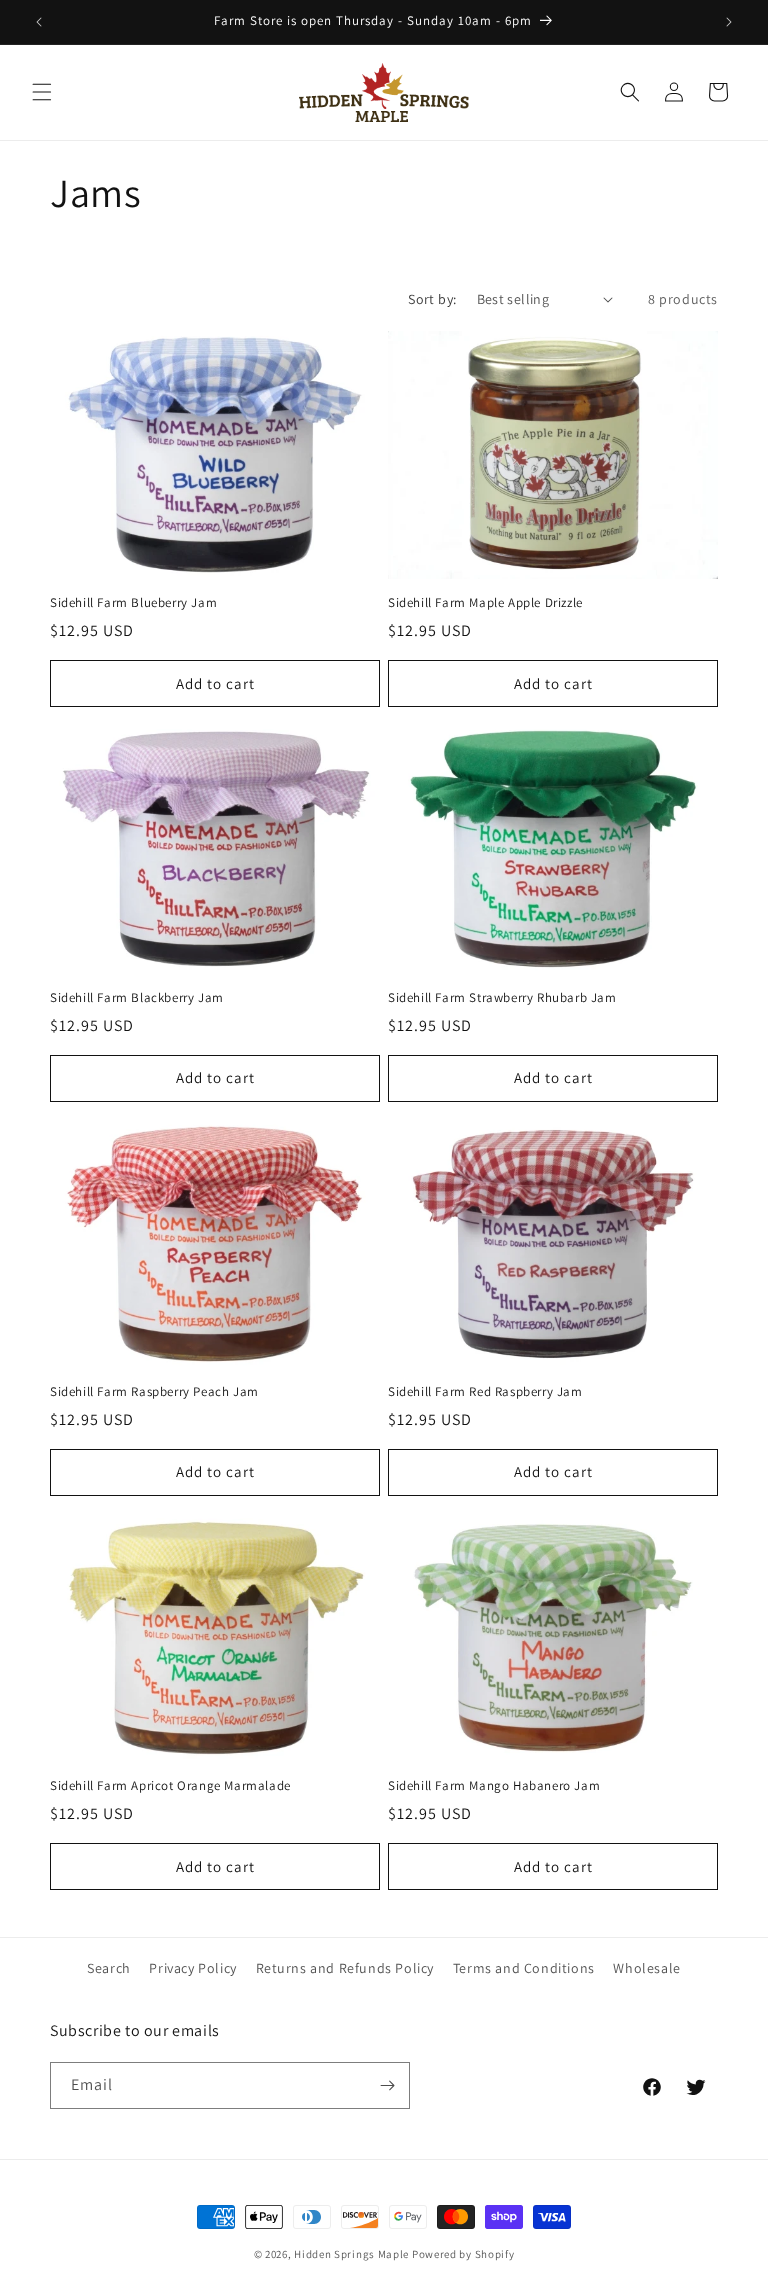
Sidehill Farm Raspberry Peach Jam (154, 1392)
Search (109, 1968)
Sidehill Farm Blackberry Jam (137, 998)
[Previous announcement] (39, 22)
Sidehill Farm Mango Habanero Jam (494, 1786)
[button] (42, 92)
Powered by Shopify (463, 2254)
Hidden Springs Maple (351, 2254)
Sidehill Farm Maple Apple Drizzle (485, 603)
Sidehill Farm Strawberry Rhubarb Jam (502, 998)
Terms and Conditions (524, 1968)
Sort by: (432, 299)
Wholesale (646, 1968)
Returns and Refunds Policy (345, 1968)
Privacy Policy (192, 1968)
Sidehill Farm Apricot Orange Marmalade (170, 1786)
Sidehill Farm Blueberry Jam (133, 603)
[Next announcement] (729, 22)
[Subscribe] (387, 2085)
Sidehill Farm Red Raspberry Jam (485, 1392)
